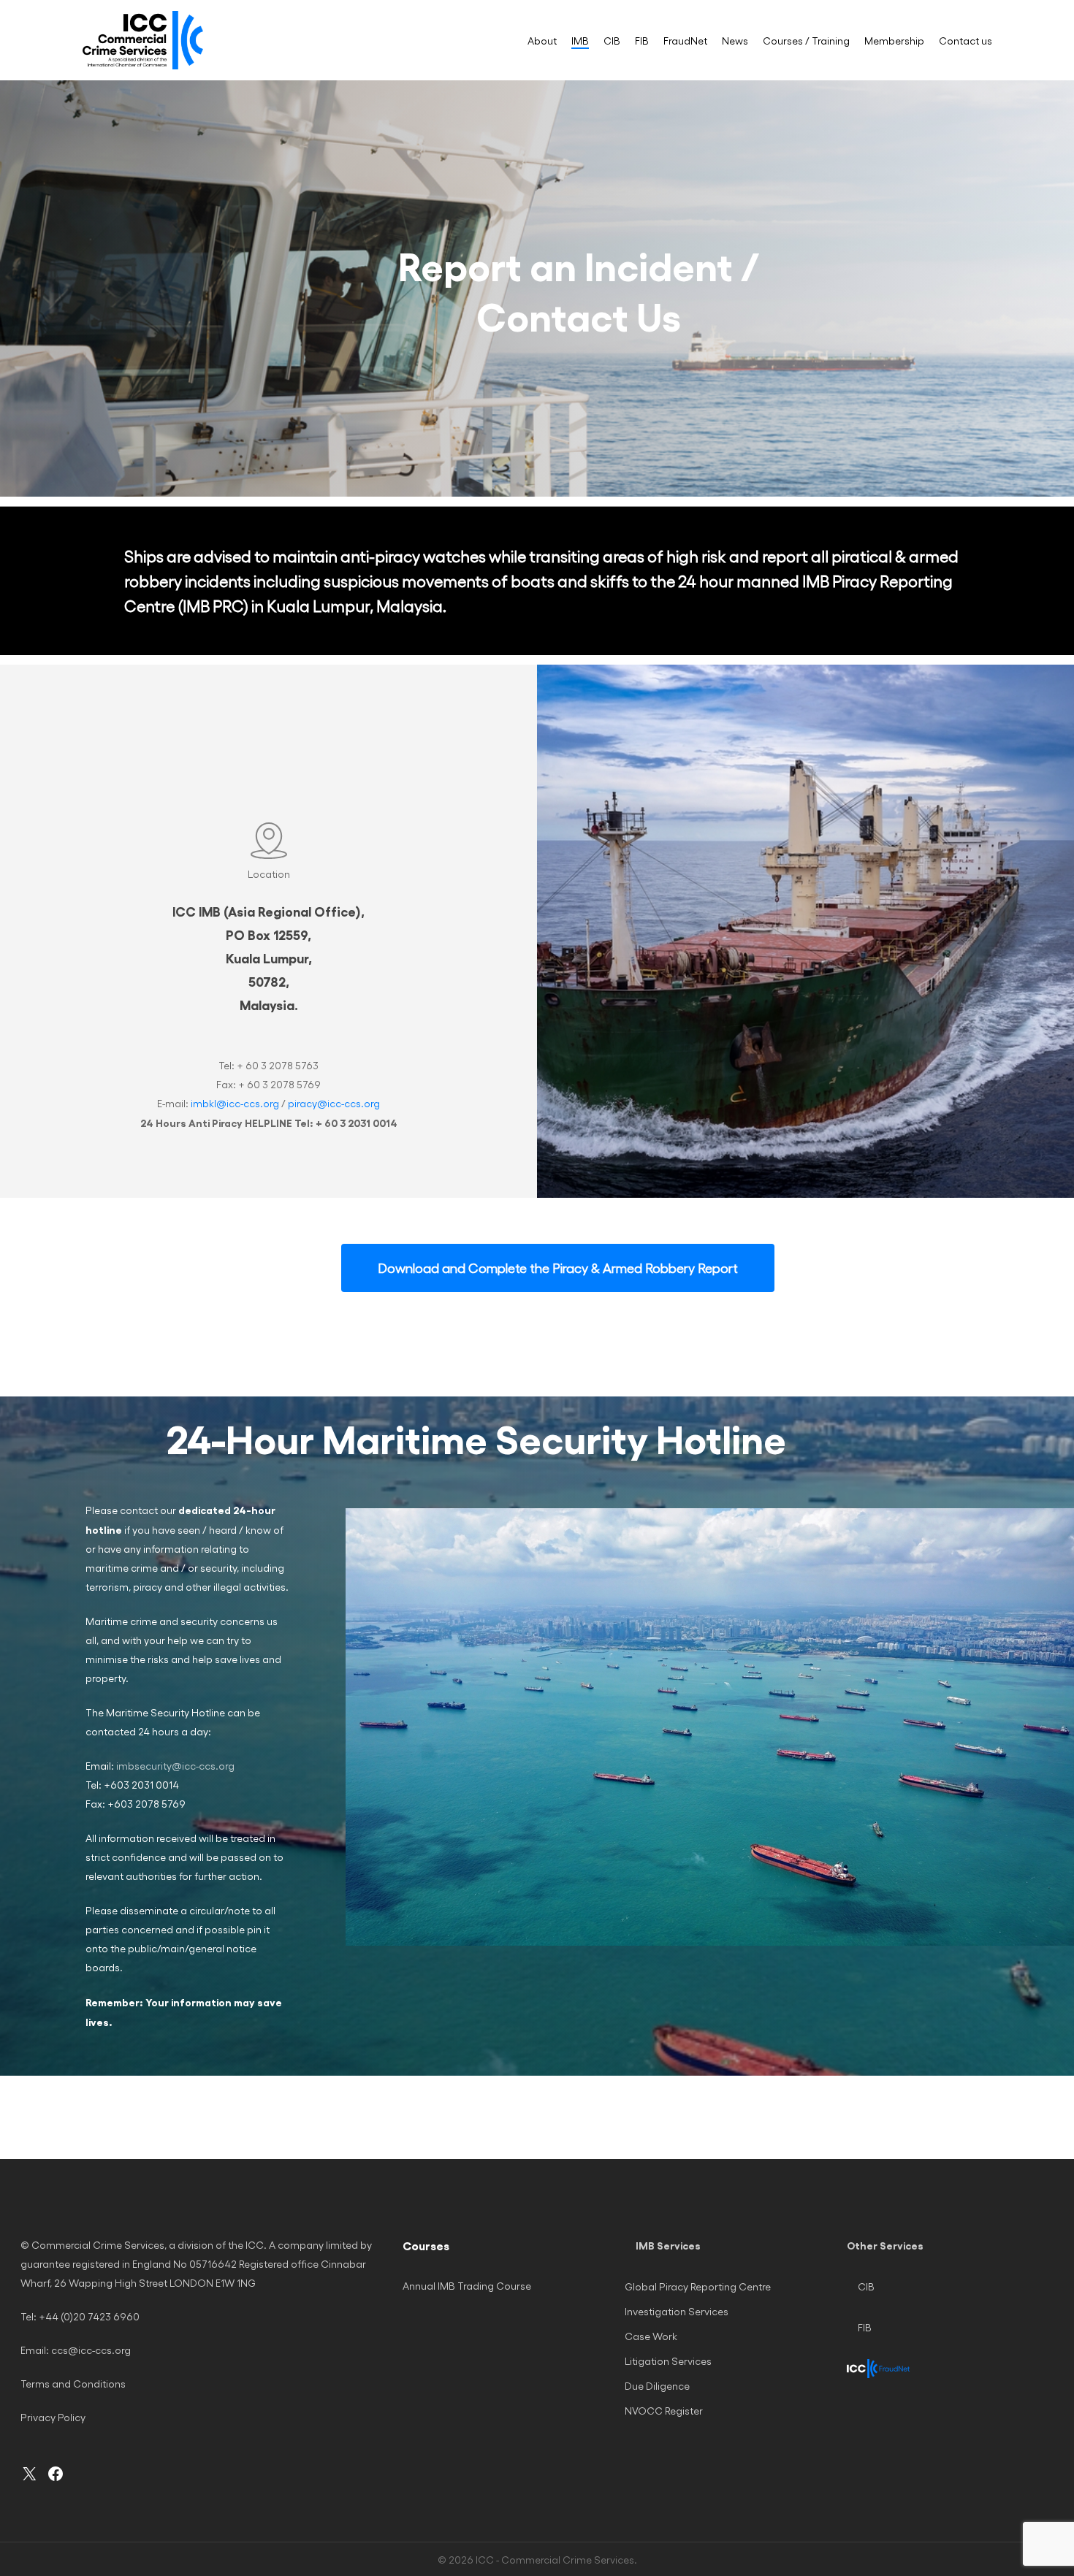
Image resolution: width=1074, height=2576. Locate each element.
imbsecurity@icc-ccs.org (174, 1766)
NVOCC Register (664, 2411)
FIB (865, 2327)
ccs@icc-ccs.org (91, 2350)
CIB (866, 2286)
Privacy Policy (53, 2417)
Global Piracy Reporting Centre (698, 2286)
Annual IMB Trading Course (467, 2286)
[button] (558, 1268)
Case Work (651, 2336)
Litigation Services (668, 2361)
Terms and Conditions (73, 2384)
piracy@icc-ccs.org (334, 1103)
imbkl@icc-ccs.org (235, 1103)
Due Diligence (657, 2386)
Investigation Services (677, 2311)
